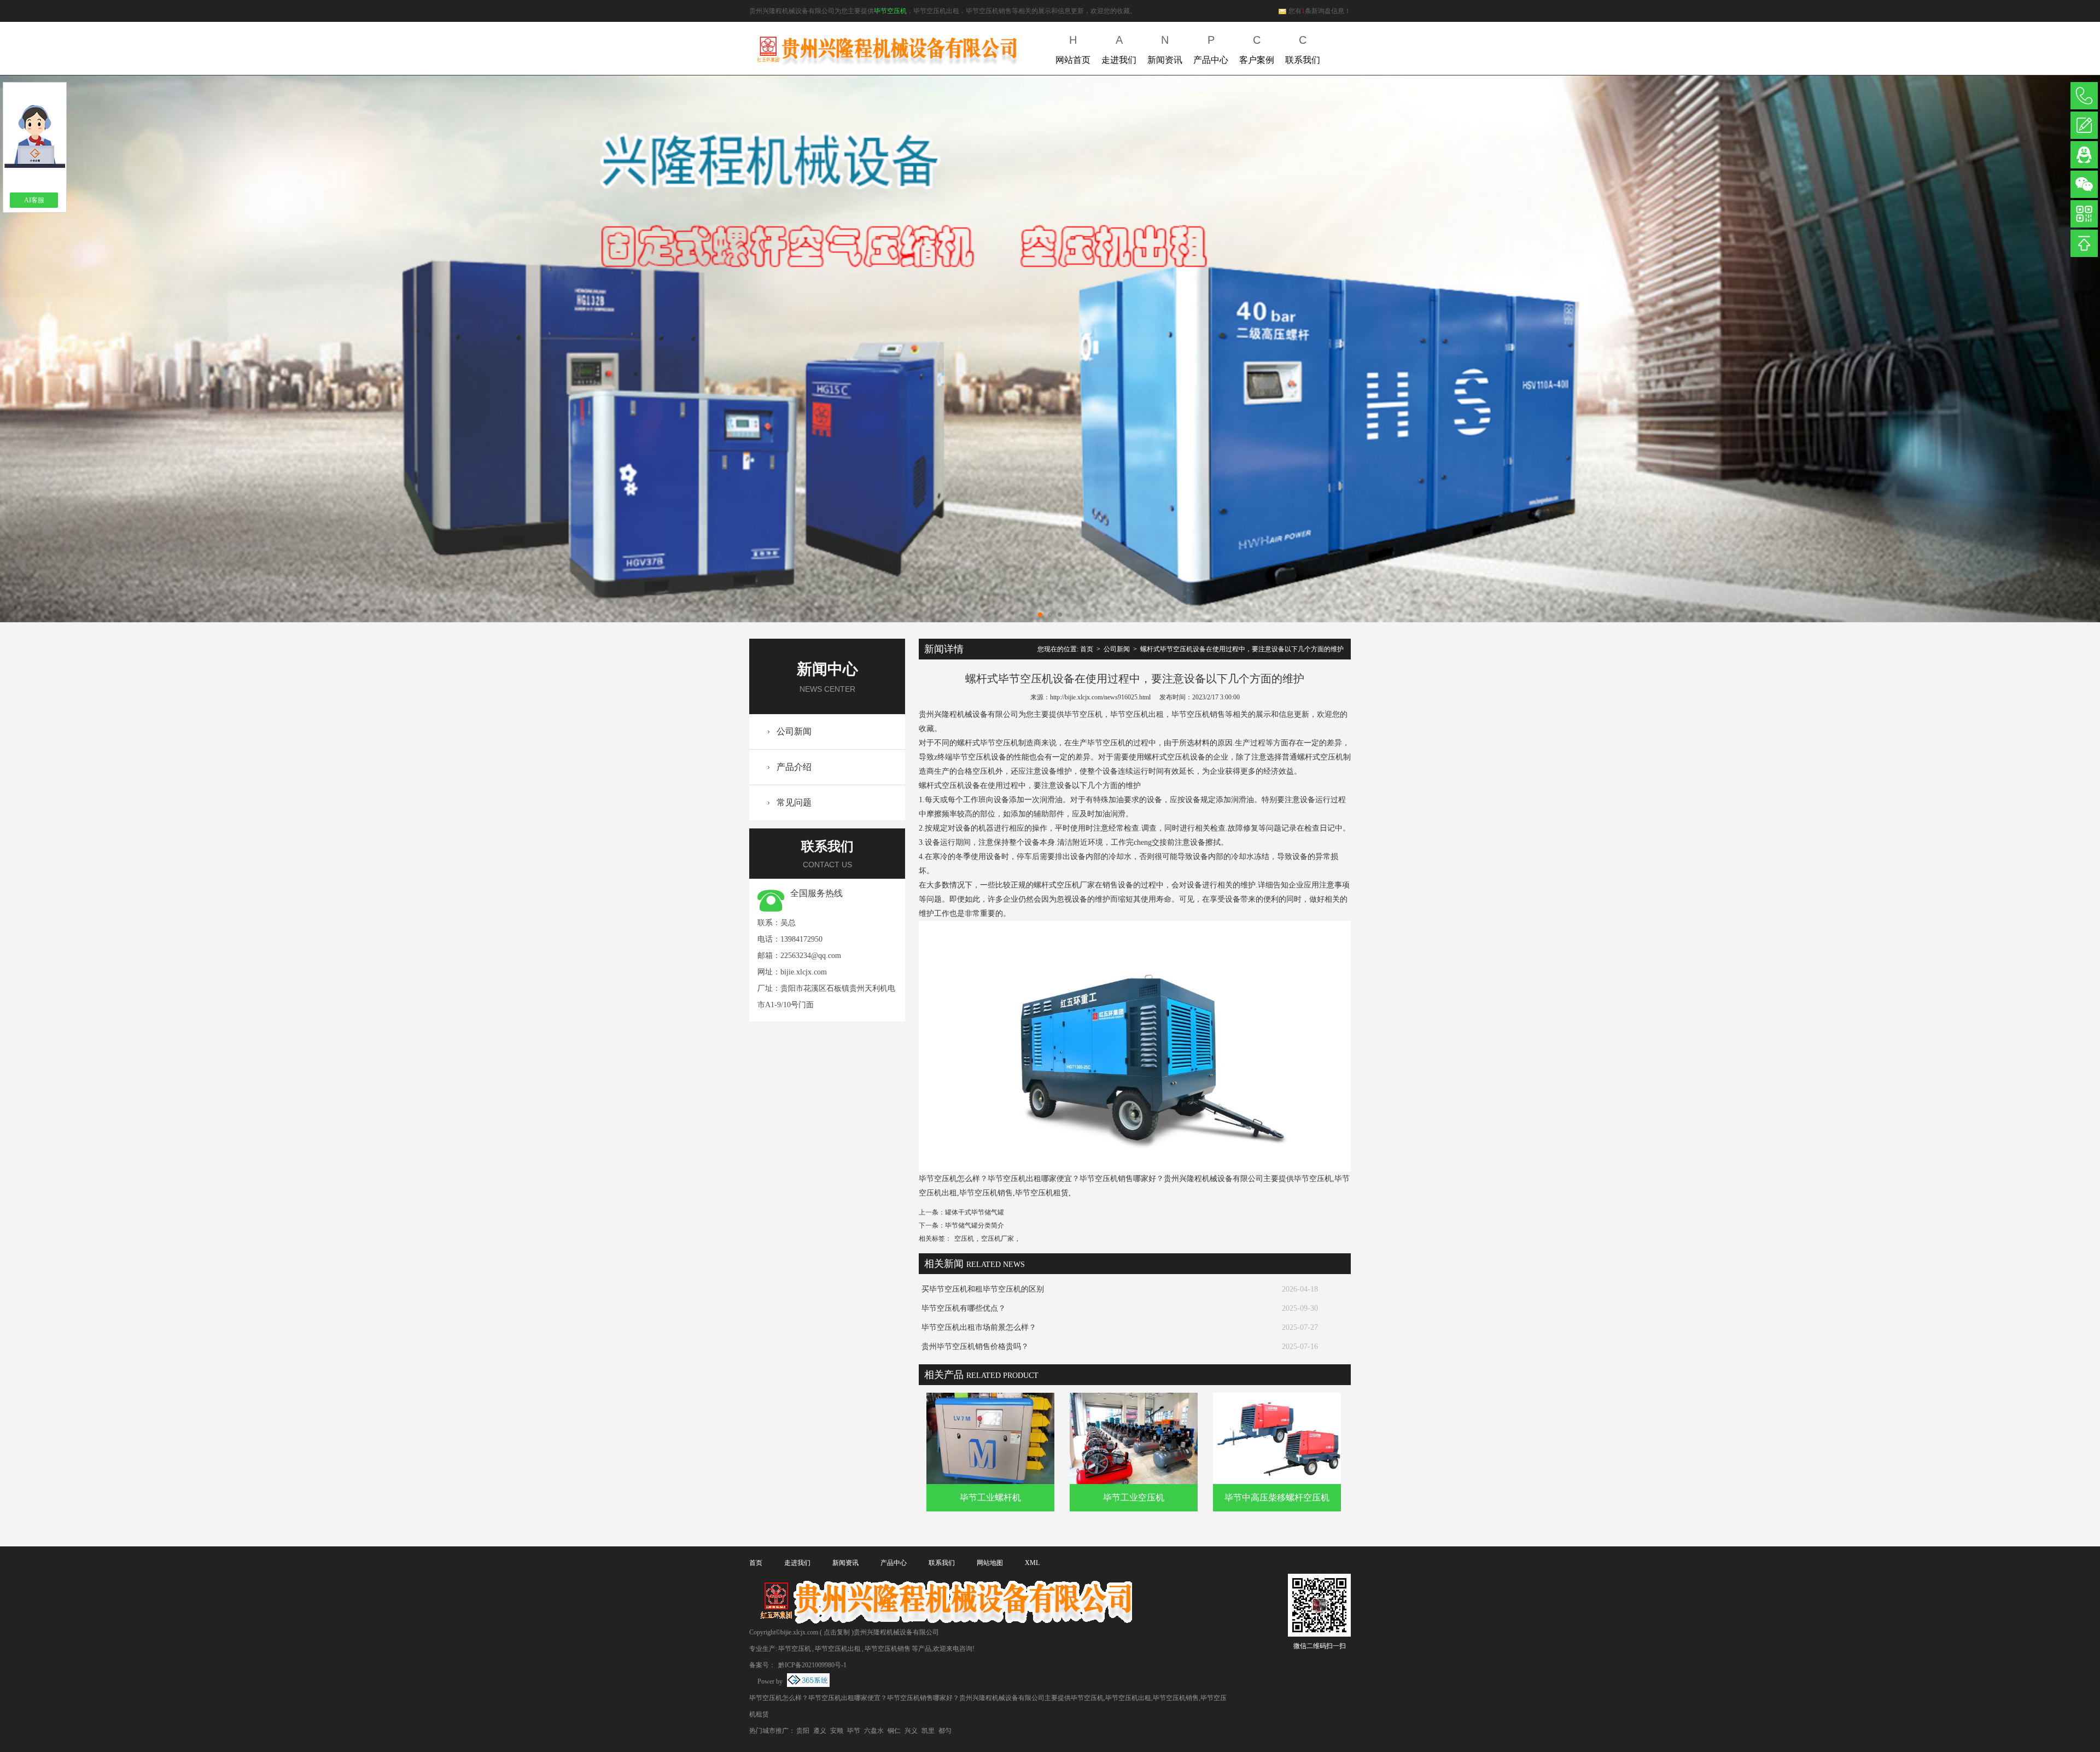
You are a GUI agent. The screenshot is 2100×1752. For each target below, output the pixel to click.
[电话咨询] (2084, 96)
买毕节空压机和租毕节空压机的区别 (983, 1289)
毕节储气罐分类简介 (975, 1225)
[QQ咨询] (2084, 155)
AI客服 (34, 200)
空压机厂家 (997, 1239)
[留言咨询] (2084, 125)
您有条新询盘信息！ (1320, 11)
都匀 (945, 1731)
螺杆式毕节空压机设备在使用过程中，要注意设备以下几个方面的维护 (1242, 649)
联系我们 (1303, 49)
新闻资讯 (1165, 49)
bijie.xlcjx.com (804, 972)
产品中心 (1211, 49)
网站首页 (1073, 49)
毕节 (854, 1731)
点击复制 (837, 1632)
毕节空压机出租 (838, 1649)
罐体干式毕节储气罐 (975, 1212)
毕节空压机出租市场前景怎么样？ (979, 1327)
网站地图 (990, 1563)
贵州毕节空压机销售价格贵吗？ (975, 1347)
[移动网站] (2084, 214)
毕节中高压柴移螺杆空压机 (1277, 1497)
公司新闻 (794, 731)
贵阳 (803, 1731)
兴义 (911, 1731)
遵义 (820, 1731)
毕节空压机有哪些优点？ (964, 1308)
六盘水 (874, 1731)
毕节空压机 (890, 11)
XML (1032, 1563)
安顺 (837, 1731)
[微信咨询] (2084, 184)
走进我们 (1119, 49)
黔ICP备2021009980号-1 (812, 1665)
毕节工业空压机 (1134, 1497)
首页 (1087, 649)
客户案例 (1257, 49)
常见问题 (794, 802)
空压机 (964, 1239)
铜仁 (894, 1731)
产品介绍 (794, 767)
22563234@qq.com (811, 956)
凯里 (928, 1731)
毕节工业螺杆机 (990, 1497)
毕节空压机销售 (888, 1649)
